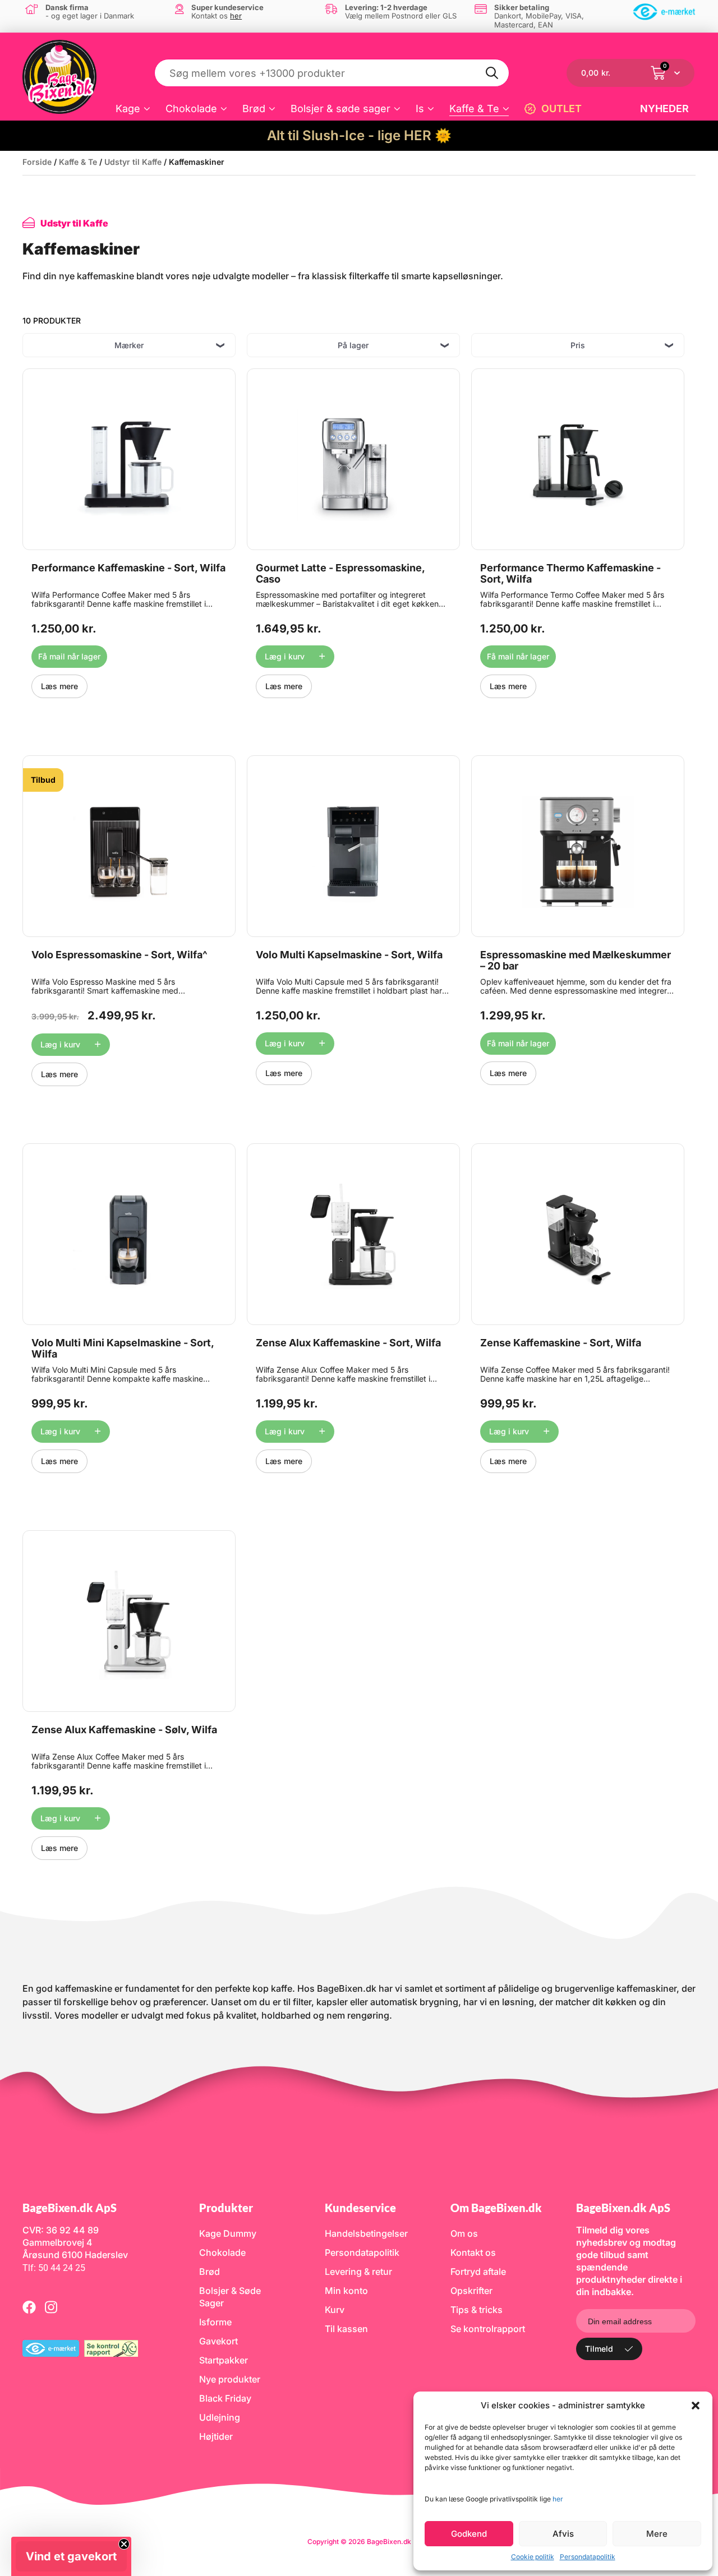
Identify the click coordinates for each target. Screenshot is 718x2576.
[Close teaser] (124, 2544)
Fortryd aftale (478, 2272)
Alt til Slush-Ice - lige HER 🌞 (359, 135)
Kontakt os (473, 2252)
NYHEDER (664, 109)
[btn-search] (493, 73)
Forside (37, 162)
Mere (657, 2534)
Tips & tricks (477, 2310)
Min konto (346, 2291)
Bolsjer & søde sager (340, 109)
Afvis (563, 2534)
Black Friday (225, 2398)
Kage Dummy (228, 2233)
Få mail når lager (69, 656)
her (558, 2499)
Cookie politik (533, 2557)
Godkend (469, 2534)
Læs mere (59, 686)
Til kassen (346, 2329)
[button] (696, 2406)
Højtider (216, 2436)
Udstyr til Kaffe (133, 162)
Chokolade (191, 109)
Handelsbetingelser (366, 2233)
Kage (128, 109)
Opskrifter (471, 2291)
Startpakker (224, 2360)
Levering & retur (358, 2272)
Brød (254, 109)
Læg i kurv (285, 656)
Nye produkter (230, 2379)
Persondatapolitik (588, 2557)
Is (420, 109)
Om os (464, 2233)
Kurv (335, 2310)
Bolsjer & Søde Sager (230, 2297)
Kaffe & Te (474, 109)
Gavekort (218, 2341)
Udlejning (220, 2417)
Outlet (561, 109)
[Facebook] (29, 2307)
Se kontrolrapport (488, 2329)
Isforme (215, 2322)
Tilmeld (599, 2349)
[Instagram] (51, 2307)
